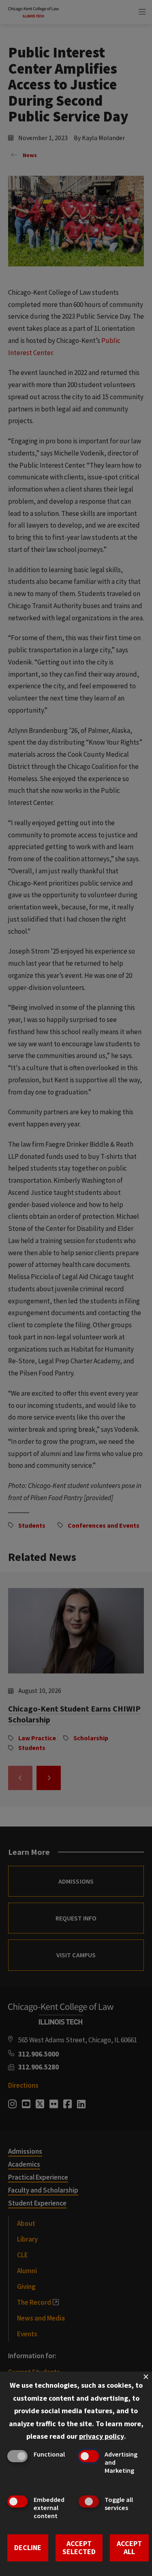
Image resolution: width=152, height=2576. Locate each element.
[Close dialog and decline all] (146, 2377)
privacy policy (102, 2436)
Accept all (129, 2548)
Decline (28, 2547)
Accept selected (79, 2548)
